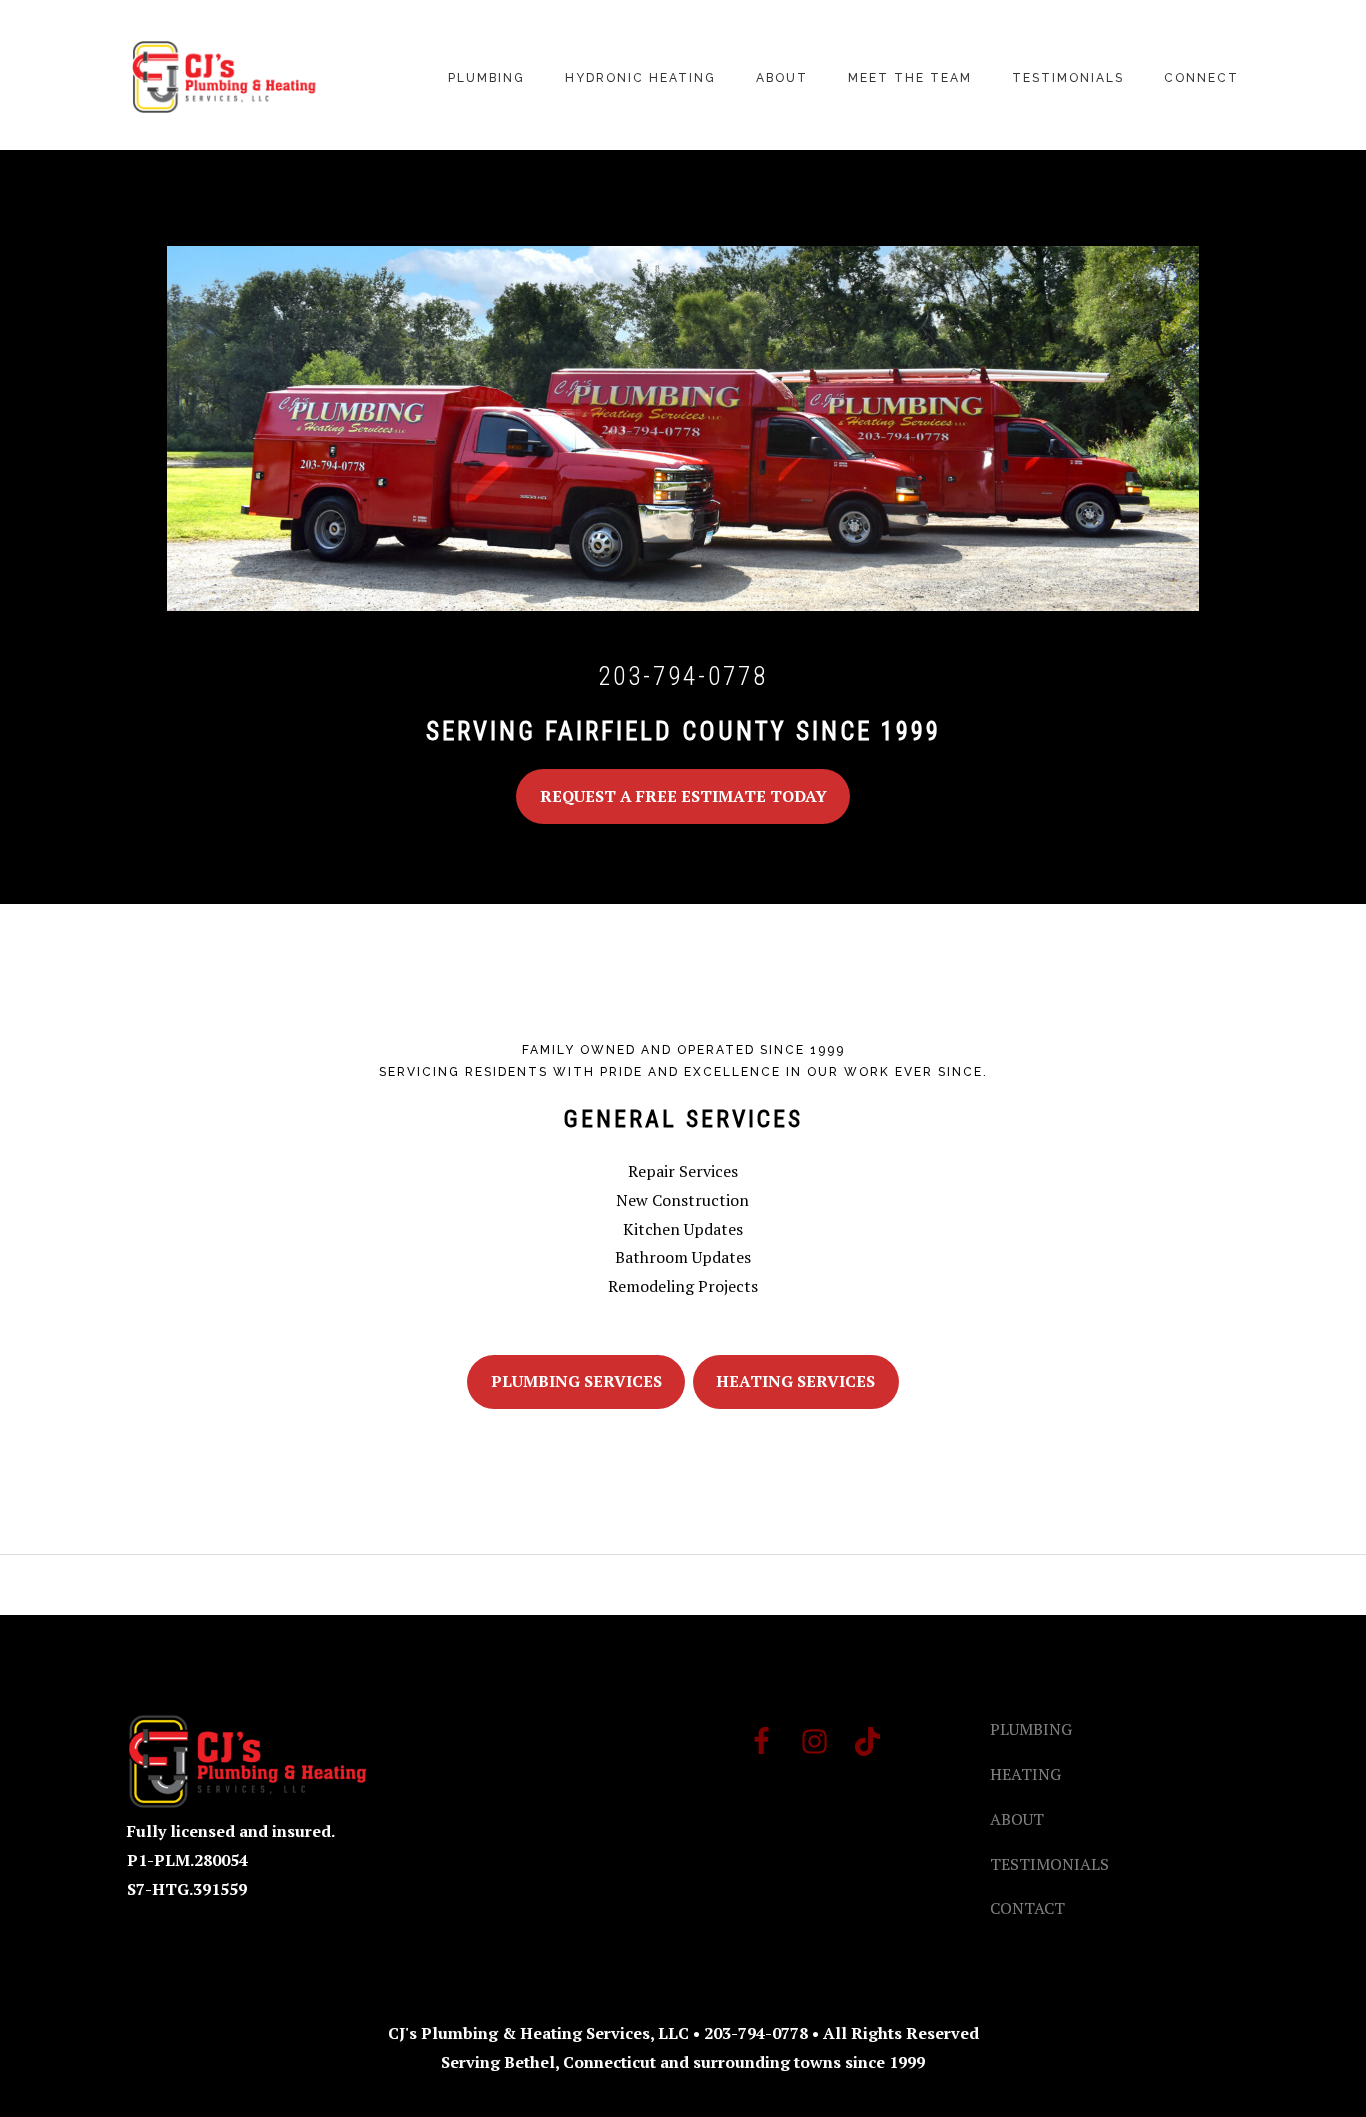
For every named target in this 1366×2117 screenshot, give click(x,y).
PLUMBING (1031, 1729)
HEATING (1025, 1774)
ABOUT (1017, 1819)
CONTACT (1027, 1908)
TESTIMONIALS (1049, 1864)
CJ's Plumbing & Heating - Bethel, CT (227, 77)
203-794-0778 (683, 676)
